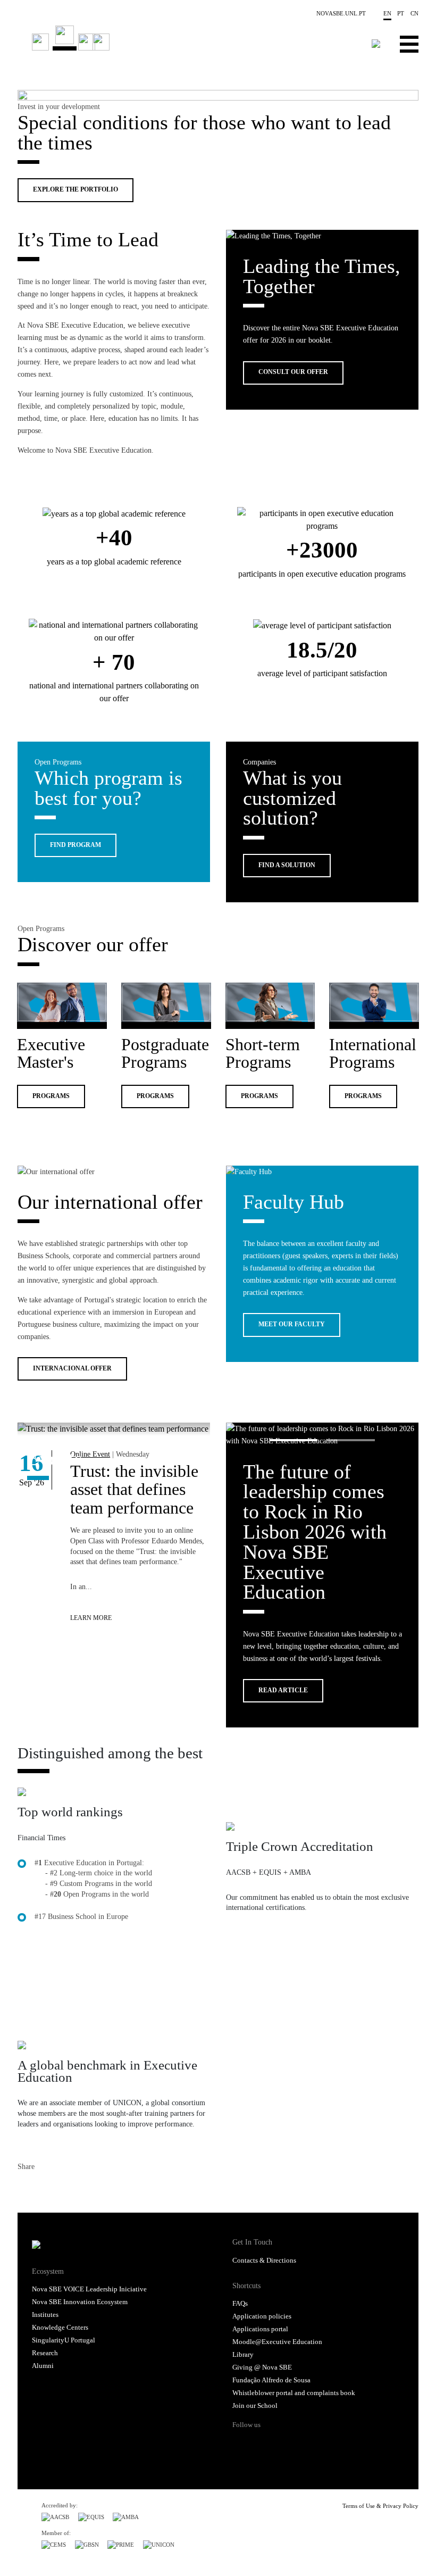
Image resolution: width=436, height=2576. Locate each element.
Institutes (45, 2315)
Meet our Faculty (292, 1324)
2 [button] (351, 1440)
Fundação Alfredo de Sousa (271, 2380)
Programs (51, 1096)
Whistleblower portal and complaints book (294, 2393)
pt (401, 13)
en (387, 13)
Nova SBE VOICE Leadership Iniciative (89, 2289)
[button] (141, 87)
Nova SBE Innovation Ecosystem (80, 2302)
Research (45, 2353)
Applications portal (260, 2329)
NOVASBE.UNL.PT (341, 13)
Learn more (91, 1618)
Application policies (262, 2316)
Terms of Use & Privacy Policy (380, 2506)
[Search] (376, 44)
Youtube (302, 2444)
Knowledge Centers (60, 2328)
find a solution (287, 865)
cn (414, 13)
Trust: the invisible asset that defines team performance (134, 1489)
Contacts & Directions (264, 2261)
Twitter (45, 2188)
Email (83, 2188)
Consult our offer (293, 372)
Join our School (255, 2406)
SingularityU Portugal (64, 2340)
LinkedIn (64, 2188)
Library (243, 2355)
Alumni (43, 2366)
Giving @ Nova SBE (262, 2367)
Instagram (282, 2444)
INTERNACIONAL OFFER (72, 1369)
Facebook (26, 2188)
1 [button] (294, 1440)
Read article (283, 1690)
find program (76, 845)
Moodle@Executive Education (277, 2342)
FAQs (240, 2304)
